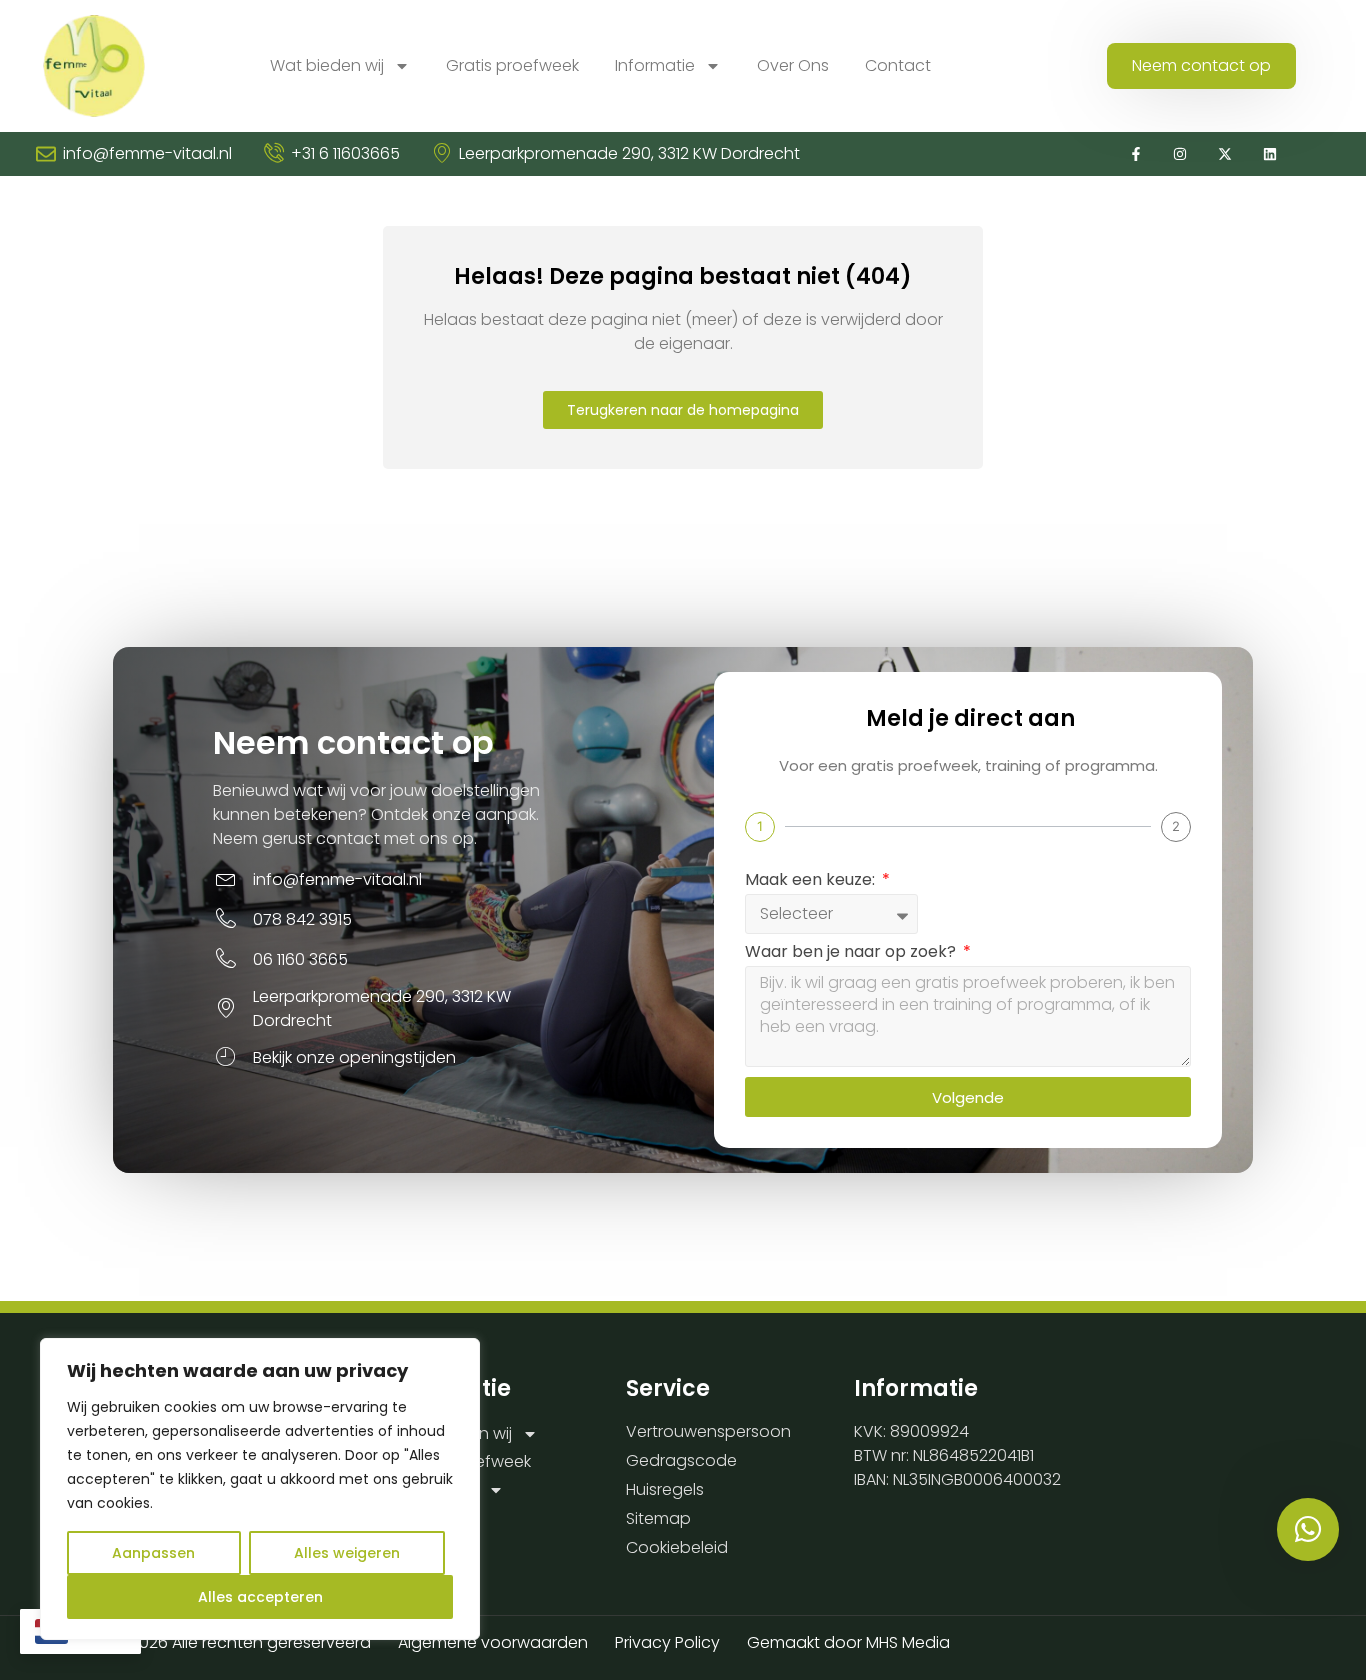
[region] (260, 1489)
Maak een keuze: (812, 881)
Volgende (968, 1097)
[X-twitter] (1225, 154)
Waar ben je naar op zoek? (852, 953)
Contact (898, 65)
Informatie (655, 65)
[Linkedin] (1270, 154)
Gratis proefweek (512, 65)
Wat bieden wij (327, 65)
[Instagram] (1180, 154)
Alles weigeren (347, 1553)
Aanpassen (153, 1553)
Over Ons (793, 65)
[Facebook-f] (1135, 154)
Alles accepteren (260, 1597)
